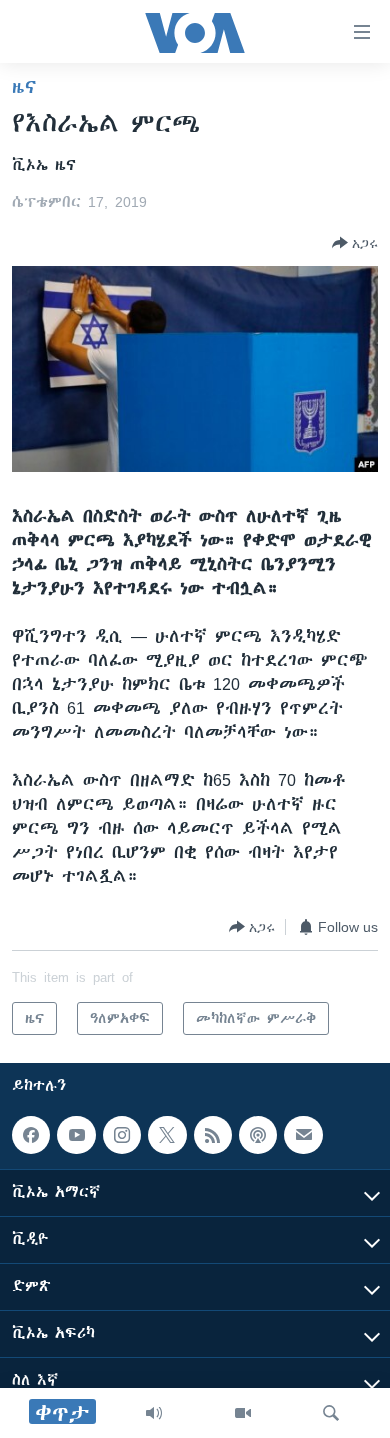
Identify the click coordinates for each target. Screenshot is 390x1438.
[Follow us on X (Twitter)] (167, 1135)
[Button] (355, 243)
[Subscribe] (303, 1135)
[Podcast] (258, 1135)
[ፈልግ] (331, 1413)
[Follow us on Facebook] (31, 1135)
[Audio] (154, 1413)
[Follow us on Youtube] (76, 1135)
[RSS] (213, 1135)
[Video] (243, 1413)
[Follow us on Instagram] (122, 1135)
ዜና (24, 87)
